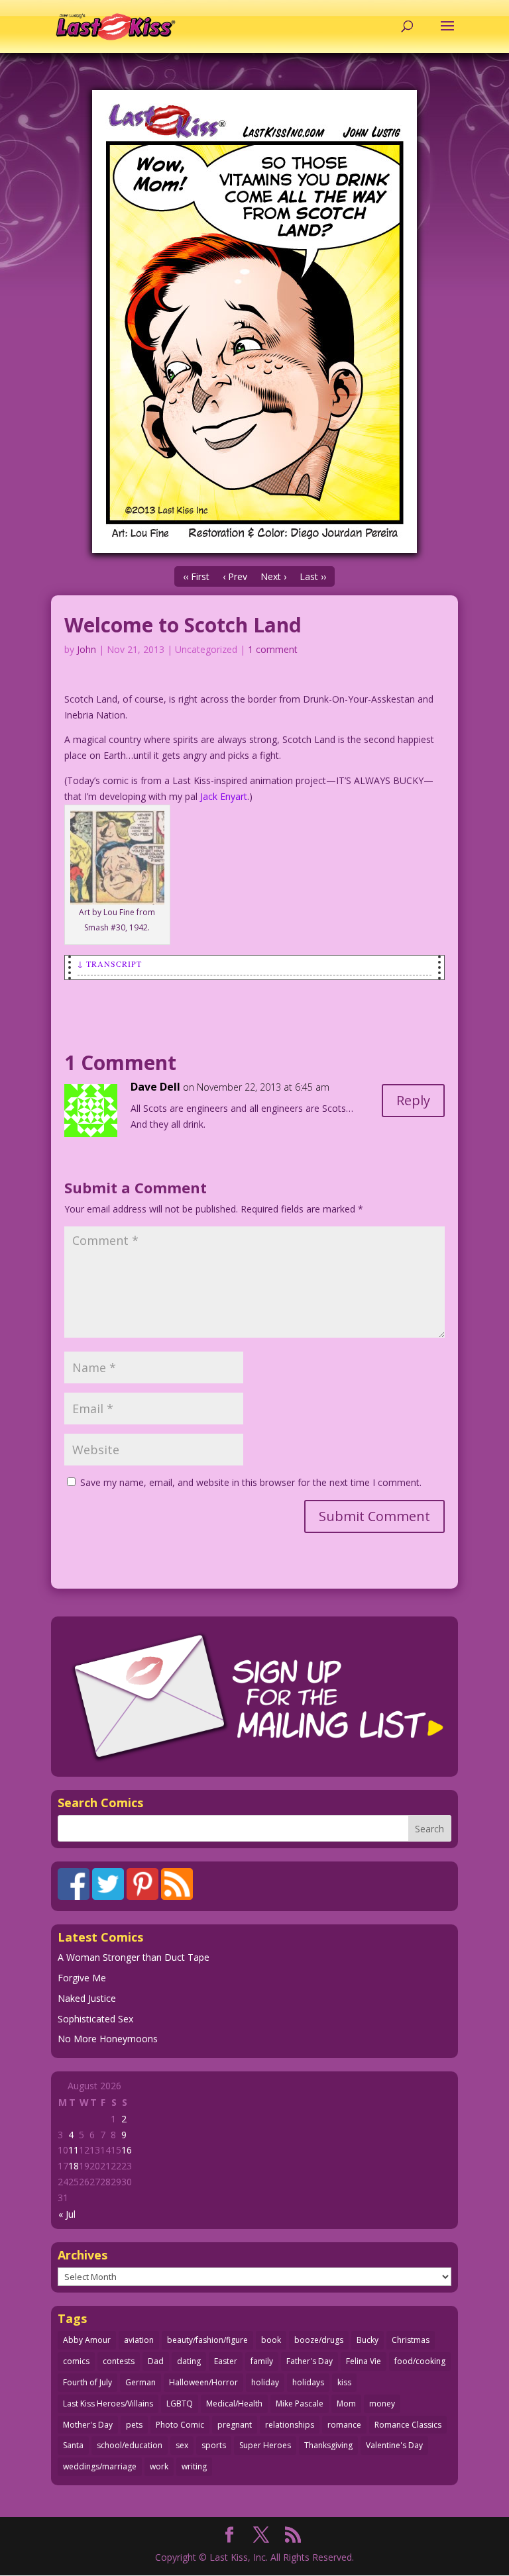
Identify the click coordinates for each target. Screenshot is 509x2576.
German (141, 2382)
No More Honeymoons (108, 2039)
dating (189, 2361)
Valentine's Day (394, 2445)
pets (134, 2425)
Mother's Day (88, 2425)
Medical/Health (234, 2403)
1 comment (273, 649)
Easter (226, 2361)
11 (74, 2150)
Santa (73, 2445)
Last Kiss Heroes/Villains (108, 2403)
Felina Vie (364, 2361)
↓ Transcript (110, 964)
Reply (413, 1100)
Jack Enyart (224, 796)
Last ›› (313, 576)
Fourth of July (87, 2382)
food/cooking (420, 2361)
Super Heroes (265, 2445)
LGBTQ (180, 2403)
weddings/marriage (100, 2466)
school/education (130, 2445)
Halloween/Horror (203, 2382)
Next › (273, 576)
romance (344, 2425)
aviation (139, 2340)
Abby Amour (87, 2340)
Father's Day (310, 2361)
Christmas (411, 2340)
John (86, 649)
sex (182, 2445)
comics (76, 2361)
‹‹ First (196, 576)
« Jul (67, 2214)
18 (74, 2166)
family (262, 2361)
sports (214, 2445)
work (159, 2466)
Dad (156, 2361)
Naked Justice (87, 1998)
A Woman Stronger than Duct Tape (134, 1957)
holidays (308, 2382)
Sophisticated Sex (95, 2019)
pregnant (235, 2425)
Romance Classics (408, 2425)
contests (119, 2361)
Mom (346, 2403)
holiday (265, 2382)
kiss (344, 2382)
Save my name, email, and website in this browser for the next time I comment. (251, 1482)
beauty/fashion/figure (207, 2340)
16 (127, 2150)
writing (194, 2466)
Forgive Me (82, 1978)
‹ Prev (235, 576)
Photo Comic (180, 2425)
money (382, 2403)
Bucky (368, 2340)
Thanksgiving (328, 2445)
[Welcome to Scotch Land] (254, 322)
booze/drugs (319, 2340)
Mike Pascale (300, 2403)
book (271, 2340)
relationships (290, 2425)
